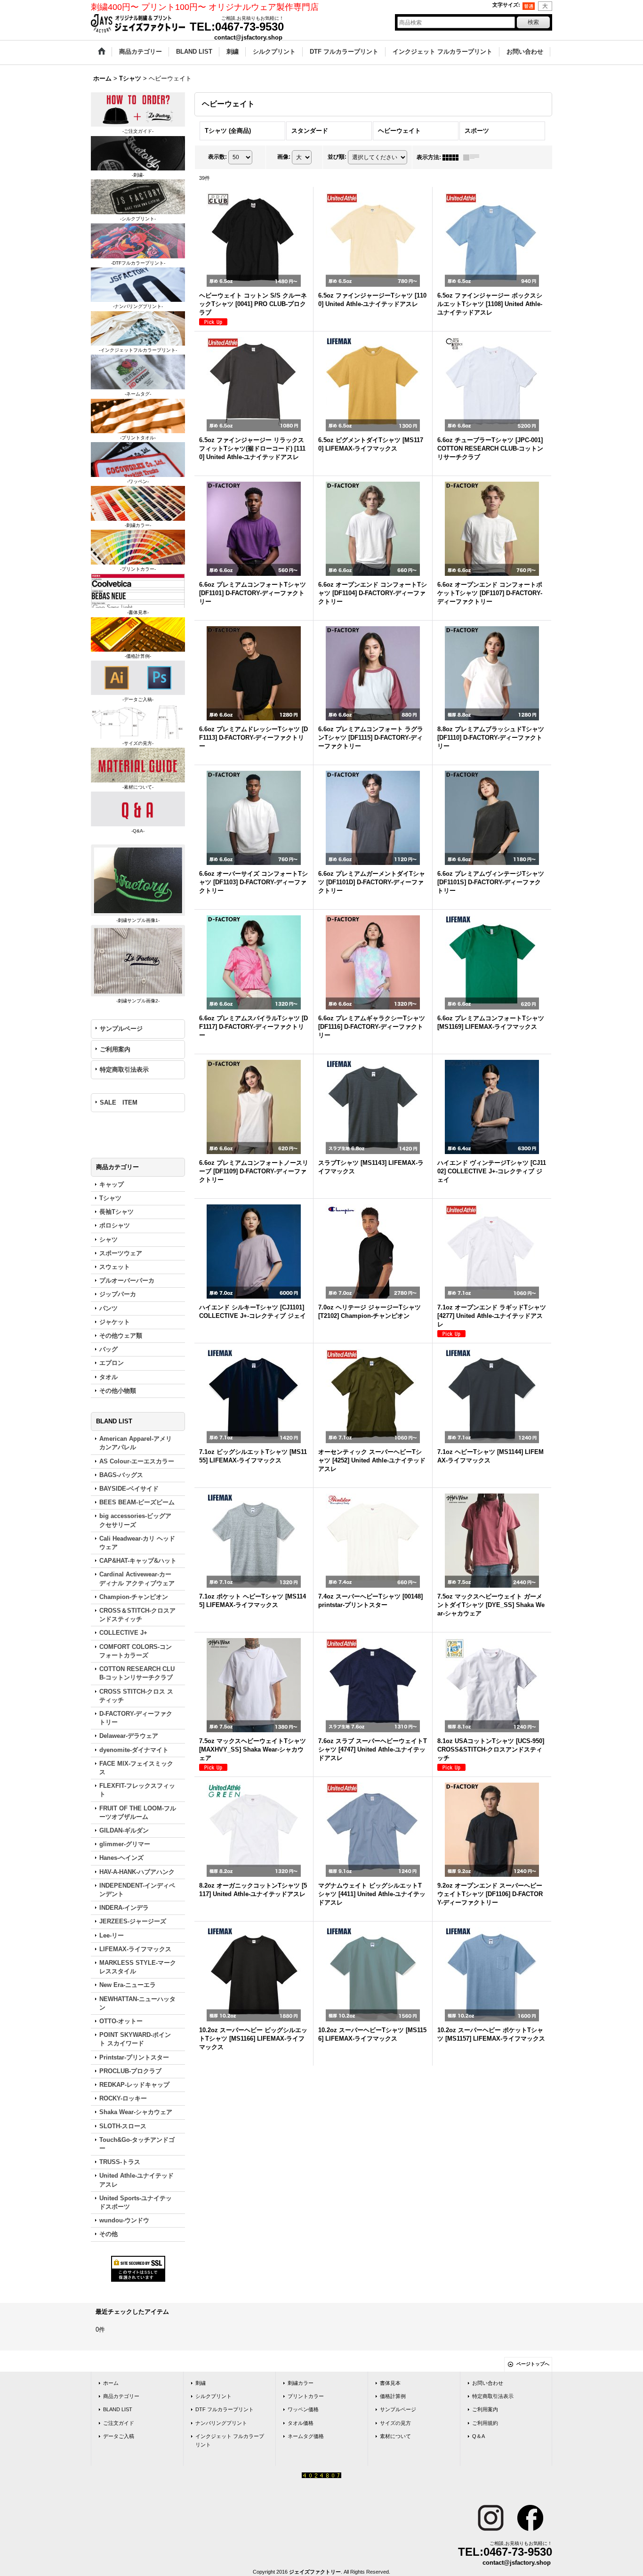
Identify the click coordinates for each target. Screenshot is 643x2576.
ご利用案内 (115, 1049)
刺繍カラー (301, 2383)
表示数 (217, 157)
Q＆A (478, 2436)
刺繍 (201, 2383)
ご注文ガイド (119, 2423)
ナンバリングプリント (221, 2423)
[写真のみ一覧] (453, 157)
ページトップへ (533, 2364)
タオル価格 (301, 2423)
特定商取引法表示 (124, 1070)
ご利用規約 (485, 2423)
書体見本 (390, 2383)
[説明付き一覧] (474, 157)
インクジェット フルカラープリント (230, 2440)
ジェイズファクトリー (315, 2572)
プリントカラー (306, 2396)
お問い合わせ (488, 2383)
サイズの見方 (395, 2423)
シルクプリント (213, 2396)
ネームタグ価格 (306, 2436)
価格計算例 (393, 2396)
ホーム (111, 2383)
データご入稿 (119, 2436)
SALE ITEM (119, 1102)
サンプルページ (121, 1029)
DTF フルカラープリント (225, 2409)
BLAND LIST (118, 2409)
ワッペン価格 (303, 2409)
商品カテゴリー (121, 2396)
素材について (395, 2436)
